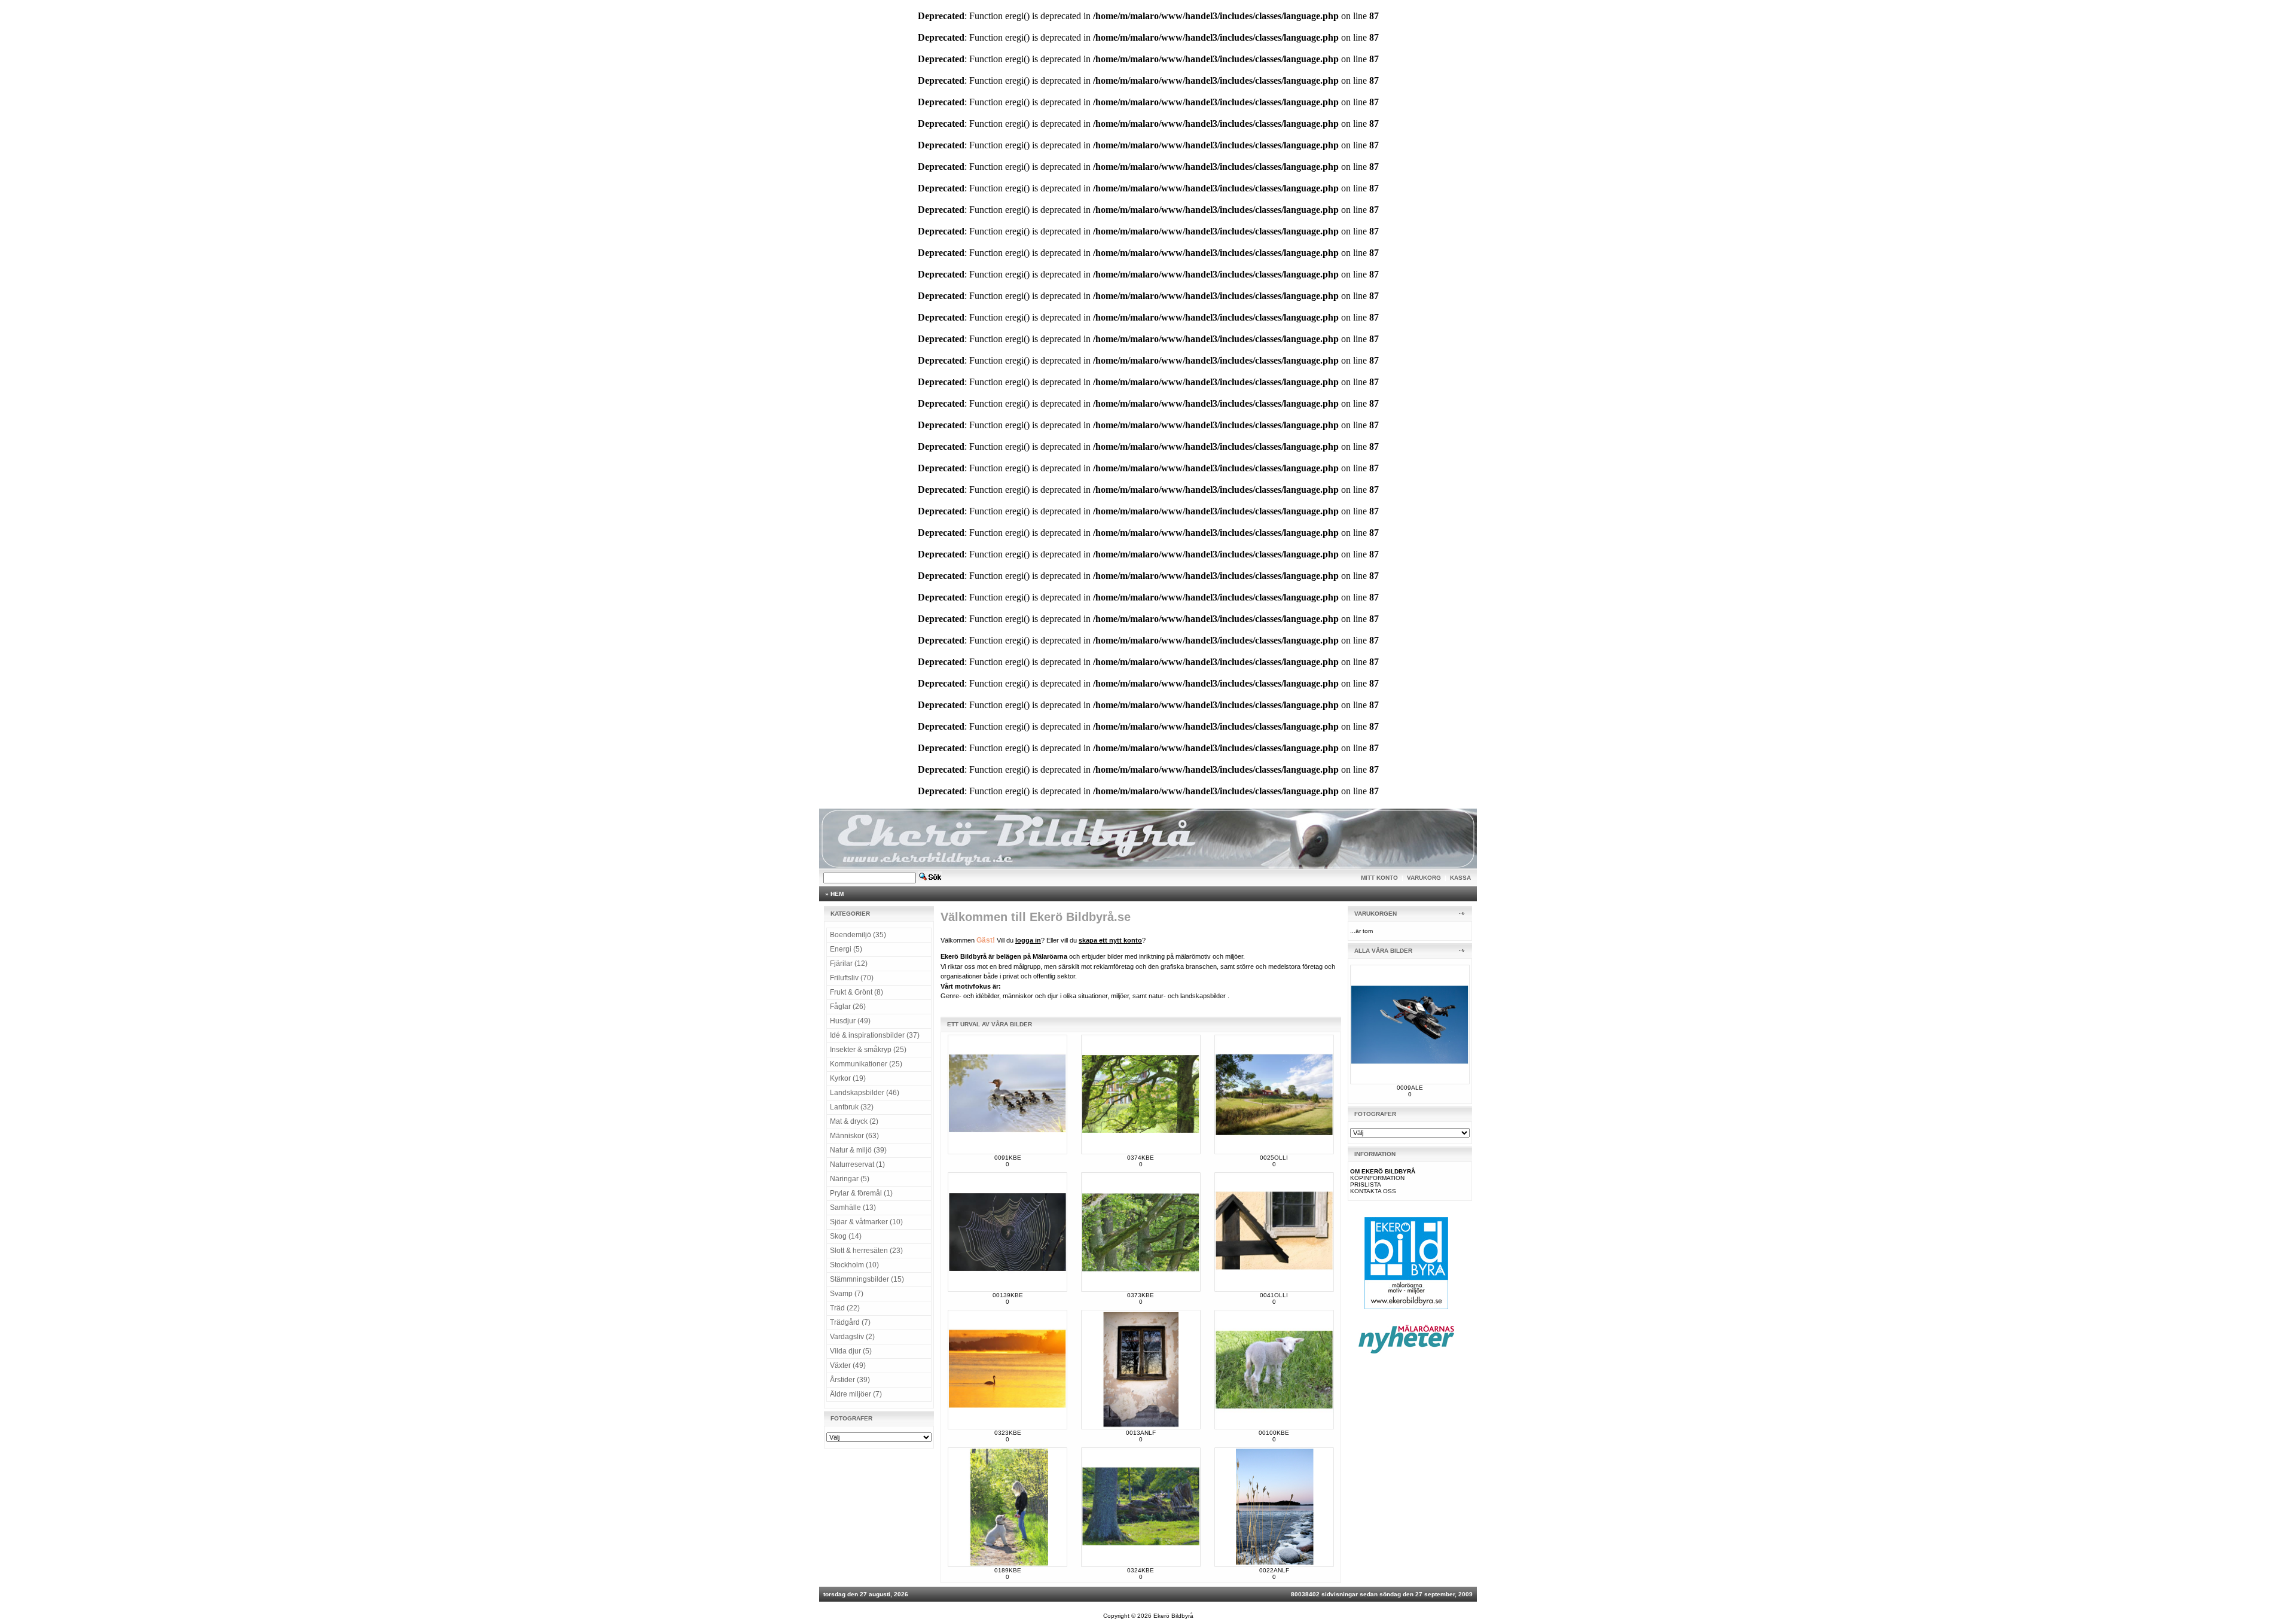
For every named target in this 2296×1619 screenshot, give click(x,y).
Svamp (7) (847, 1294)
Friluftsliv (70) (852, 978)
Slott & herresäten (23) (866, 1251)
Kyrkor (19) (848, 1078)
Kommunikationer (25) (866, 1064)
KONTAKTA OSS (1373, 1191)
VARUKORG (1424, 878)
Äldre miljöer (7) (856, 1394)
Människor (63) (854, 1136)
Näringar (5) (850, 1179)
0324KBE (1141, 1570)
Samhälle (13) (853, 1208)
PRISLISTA (1366, 1184)
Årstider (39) (850, 1380)
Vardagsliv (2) (852, 1337)
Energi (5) (846, 949)
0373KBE (1141, 1295)
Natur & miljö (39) (858, 1150)
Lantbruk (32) (852, 1107)
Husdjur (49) (850, 1021)
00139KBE (1008, 1295)
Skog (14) (846, 1236)
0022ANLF (1274, 1570)
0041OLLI (1274, 1295)
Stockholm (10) (854, 1265)
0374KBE (1141, 1158)
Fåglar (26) (848, 1007)
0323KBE (1008, 1433)
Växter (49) (848, 1365)
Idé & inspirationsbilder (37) (875, 1035)
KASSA (1460, 878)
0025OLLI (1274, 1158)
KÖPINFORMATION (1377, 1178)
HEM (837, 894)
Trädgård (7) (850, 1322)
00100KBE (1274, 1433)
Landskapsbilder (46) (865, 1093)
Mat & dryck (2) (854, 1121)
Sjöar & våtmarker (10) (866, 1222)
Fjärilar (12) (849, 964)
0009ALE (1410, 1088)
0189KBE (1008, 1570)
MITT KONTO (1379, 878)
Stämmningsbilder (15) (867, 1279)
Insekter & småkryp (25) (868, 1050)
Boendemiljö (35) (858, 935)
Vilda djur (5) (851, 1351)
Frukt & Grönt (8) (857, 992)
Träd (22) (845, 1308)
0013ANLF (1141, 1433)
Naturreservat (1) (857, 1164)
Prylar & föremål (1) (861, 1193)
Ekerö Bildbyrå (1173, 1616)
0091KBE (1008, 1158)
